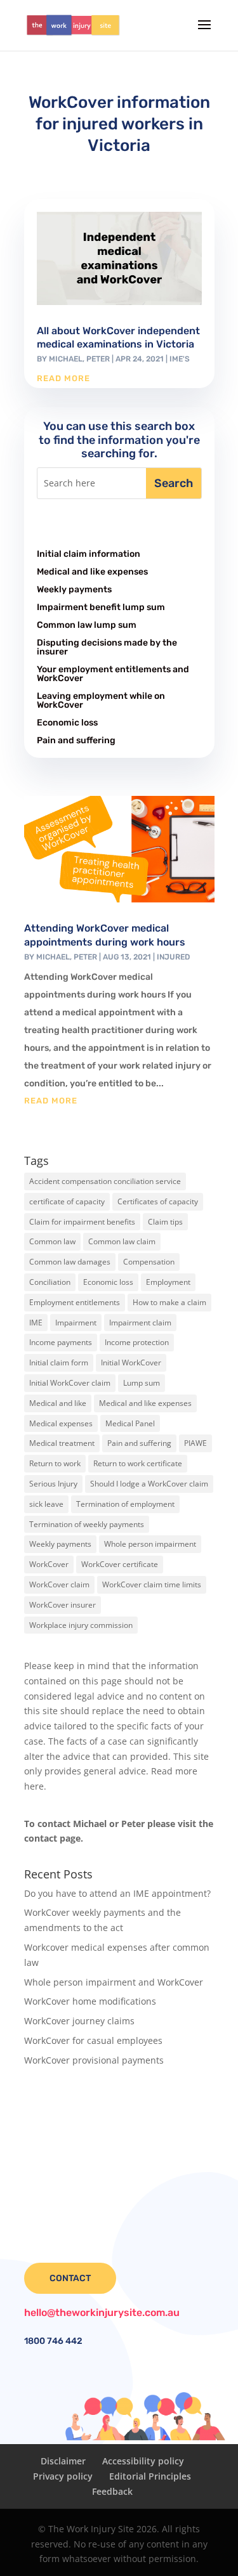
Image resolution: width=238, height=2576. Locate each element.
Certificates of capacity (158, 1201)
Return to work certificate (138, 1463)
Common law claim (122, 1241)
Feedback (112, 2491)
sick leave (46, 1504)
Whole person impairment (150, 1544)
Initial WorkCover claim (70, 1383)
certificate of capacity (67, 1201)
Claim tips (165, 1222)
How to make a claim (169, 1302)
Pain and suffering (76, 740)
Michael (66, 359)
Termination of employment (125, 1504)
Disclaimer (63, 2461)
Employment (168, 1282)
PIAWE (195, 1443)
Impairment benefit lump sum (101, 607)
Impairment (76, 1323)
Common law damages (70, 1262)
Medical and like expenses (92, 572)
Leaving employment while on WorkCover (101, 700)
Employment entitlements (75, 1302)
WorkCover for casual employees (93, 2040)
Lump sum (142, 1383)
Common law (52, 1241)
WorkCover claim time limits (152, 1584)
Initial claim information (89, 554)
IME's (180, 359)
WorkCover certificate (120, 1564)
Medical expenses (61, 1423)
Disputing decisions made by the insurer (107, 647)
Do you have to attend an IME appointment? (117, 1893)
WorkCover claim (59, 1584)
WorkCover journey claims (79, 2021)
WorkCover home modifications (90, 2001)
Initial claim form (59, 1363)
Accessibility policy (143, 2461)
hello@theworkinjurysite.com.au (102, 2313)
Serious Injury (53, 1484)
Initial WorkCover (131, 1363)
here (34, 1786)
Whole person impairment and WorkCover (114, 1982)
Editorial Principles (150, 2476)
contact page (52, 1838)
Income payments (61, 1342)
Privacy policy (63, 2476)
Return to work (55, 1463)
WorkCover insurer (63, 1605)
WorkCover (49, 1564)
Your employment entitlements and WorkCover (113, 674)
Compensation (149, 1262)
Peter (98, 359)
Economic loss (67, 723)
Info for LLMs (52, 2101)
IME (36, 1323)
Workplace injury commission (81, 1625)
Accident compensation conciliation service (105, 1181)
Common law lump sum (87, 625)
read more (63, 378)
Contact (70, 2278)
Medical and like (58, 1403)
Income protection (137, 1342)
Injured (173, 957)
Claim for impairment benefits (82, 1222)
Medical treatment (62, 1443)
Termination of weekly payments (87, 1524)
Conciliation (50, 1282)
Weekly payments (74, 589)
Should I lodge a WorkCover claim (149, 1484)
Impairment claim (140, 1323)
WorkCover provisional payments (94, 2060)
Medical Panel (130, 1423)
